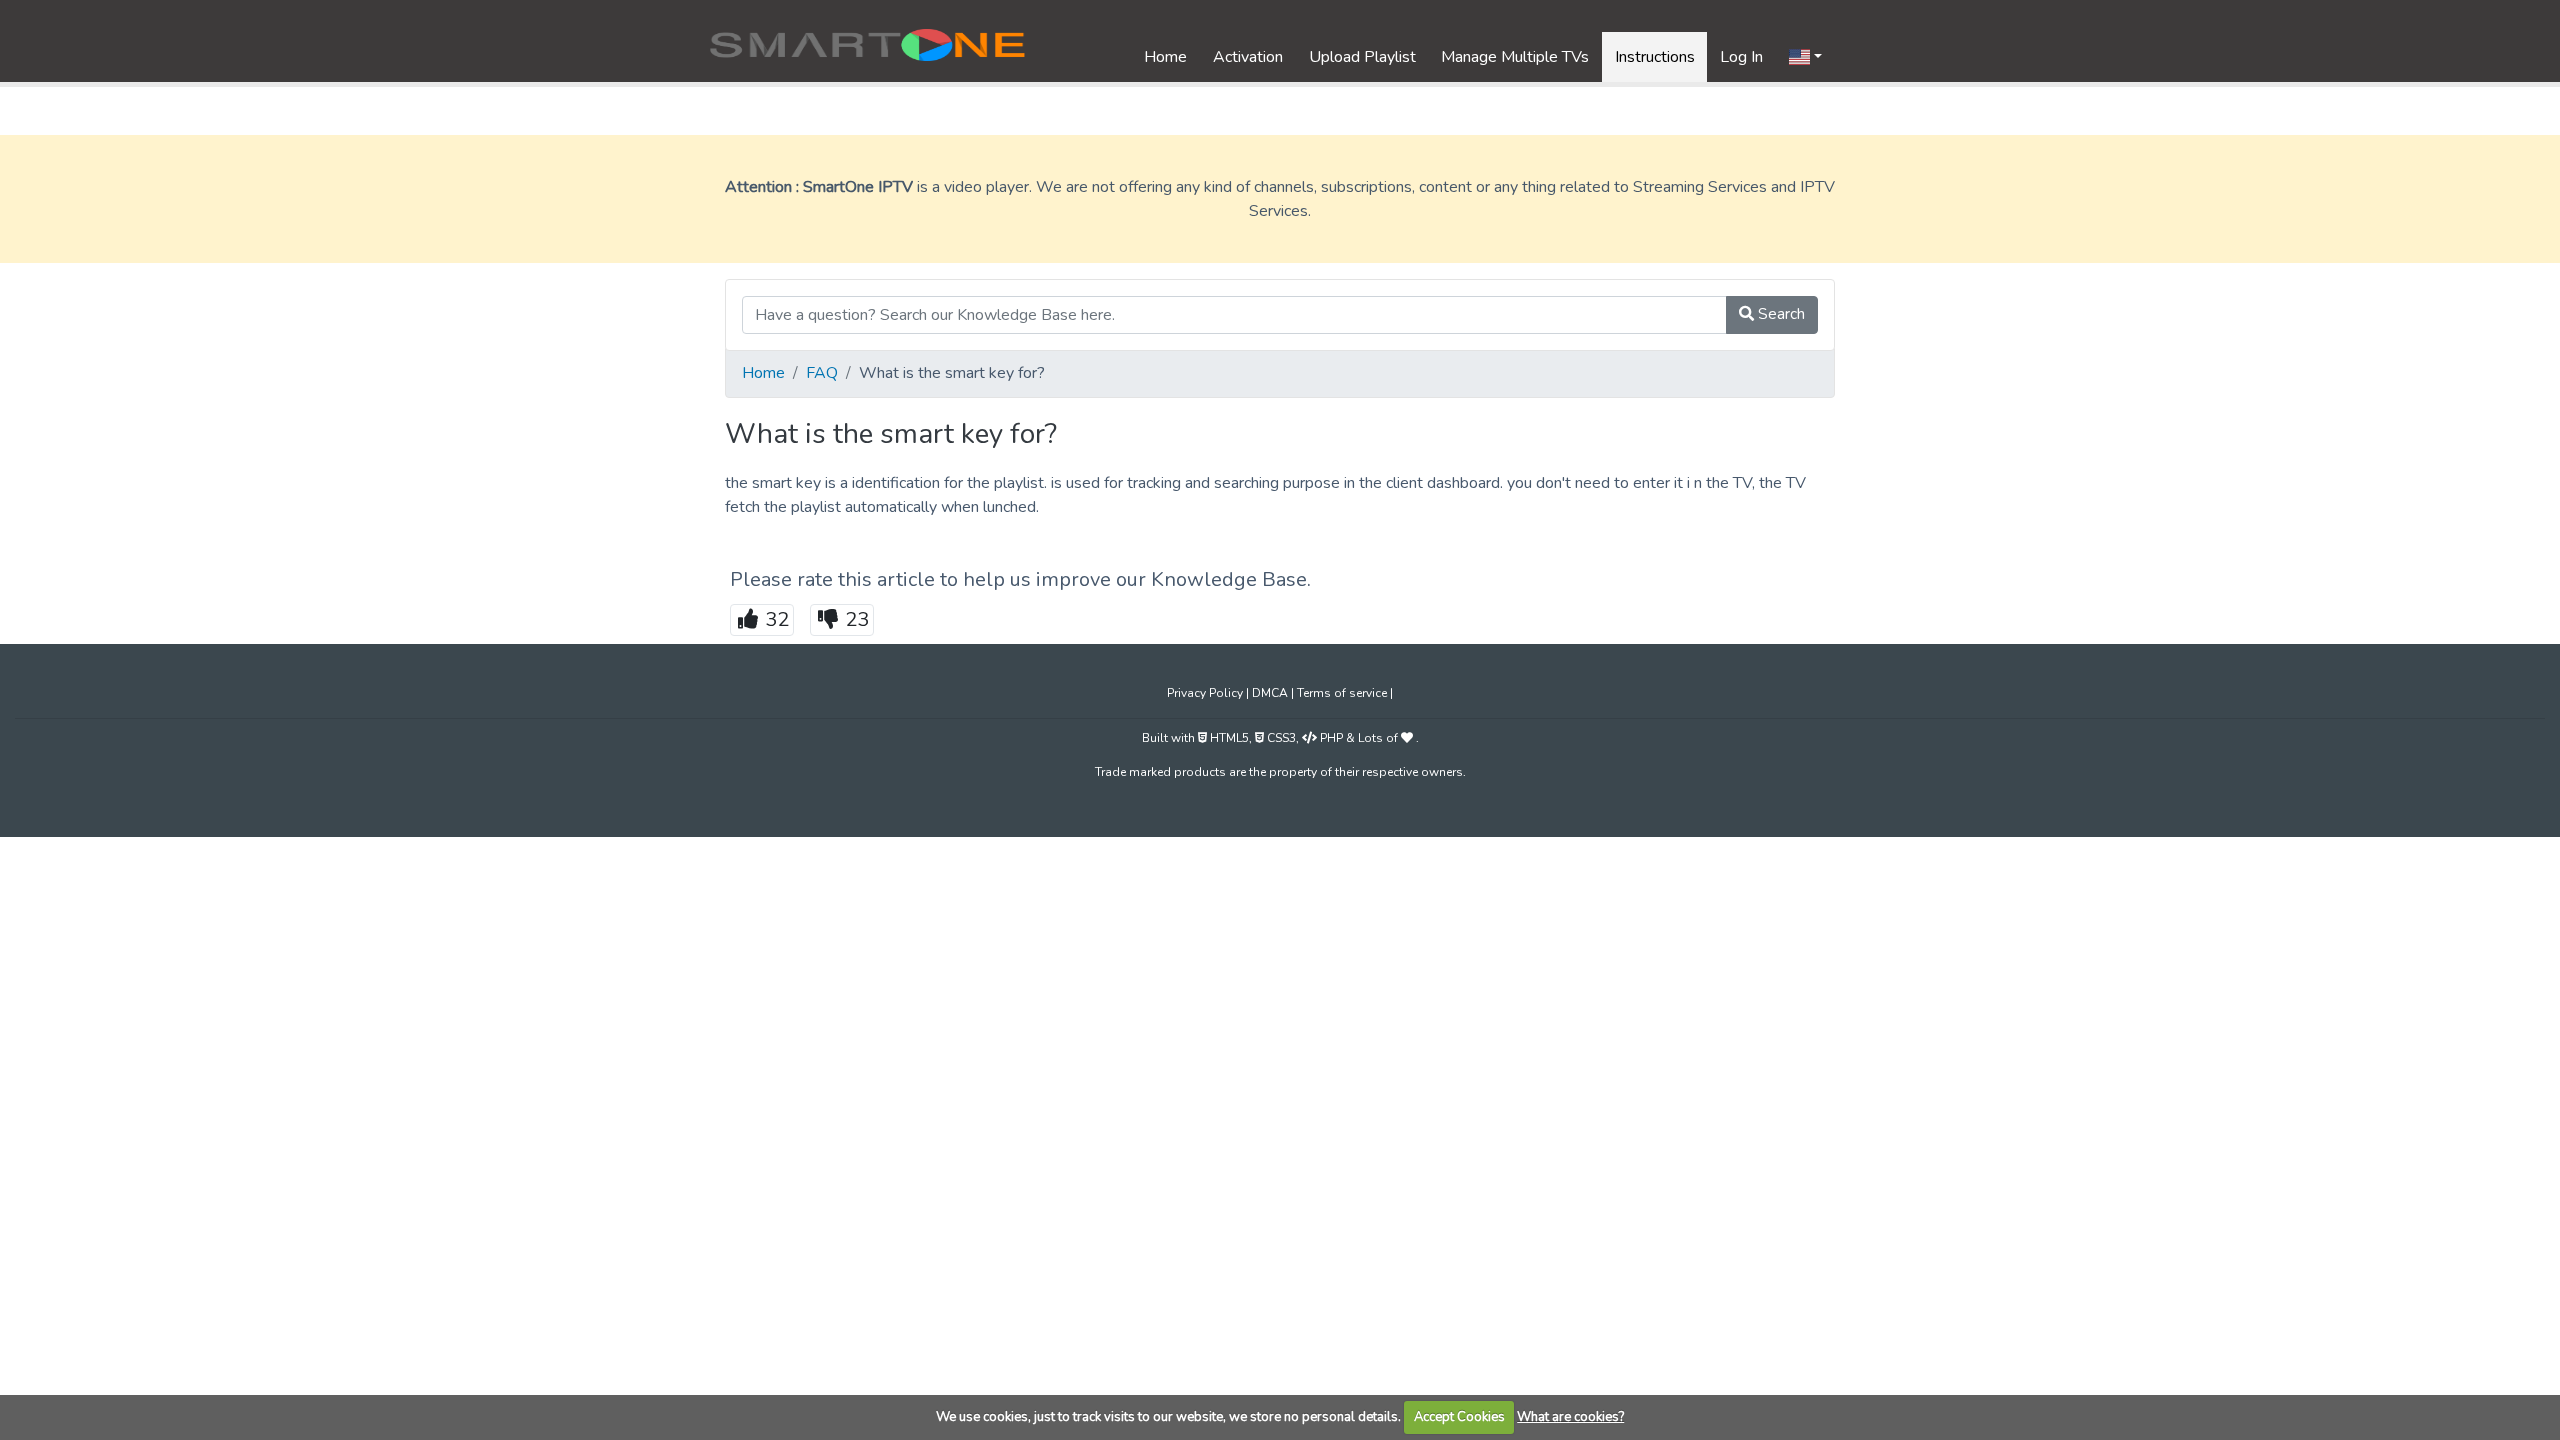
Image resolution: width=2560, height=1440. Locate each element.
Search (1779, 314)
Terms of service (1343, 693)
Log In (1741, 57)
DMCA (1271, 693)
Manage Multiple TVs (1515, 57)
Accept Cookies (1459, 1417)
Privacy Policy (1206, 693)
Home (1165, 57)
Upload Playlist (1362, 57)
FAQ (822, 373)
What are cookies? (1570, 1417)
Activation (1248, 57)
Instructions (1655, 57)
